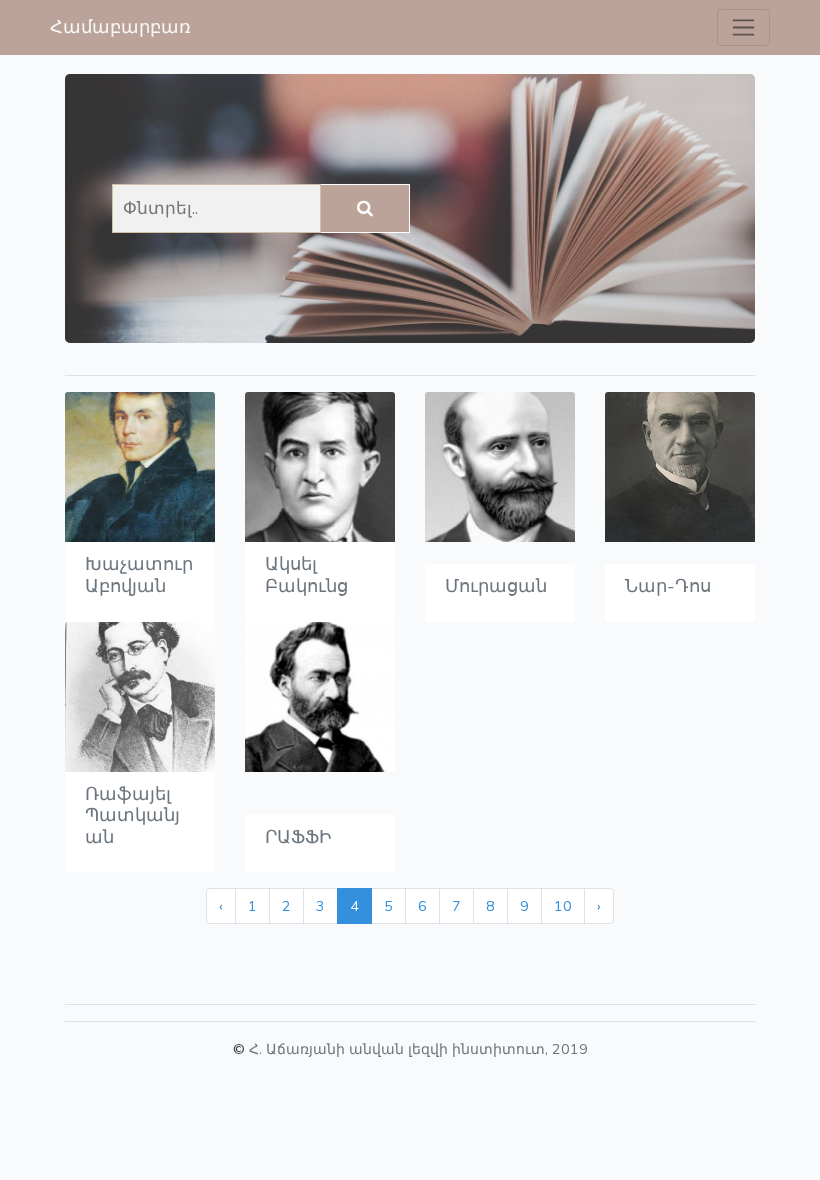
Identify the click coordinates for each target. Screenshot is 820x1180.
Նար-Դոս (668, 586)
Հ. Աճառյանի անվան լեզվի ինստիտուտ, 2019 (418, 1049)
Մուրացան (496, 586)
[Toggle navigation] (743, 27)
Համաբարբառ (120, 27)
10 (563, 906)
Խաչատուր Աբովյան (139, 575)
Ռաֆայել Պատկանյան (132, 815)
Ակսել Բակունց (306, 575)
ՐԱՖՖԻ (298, 837)
